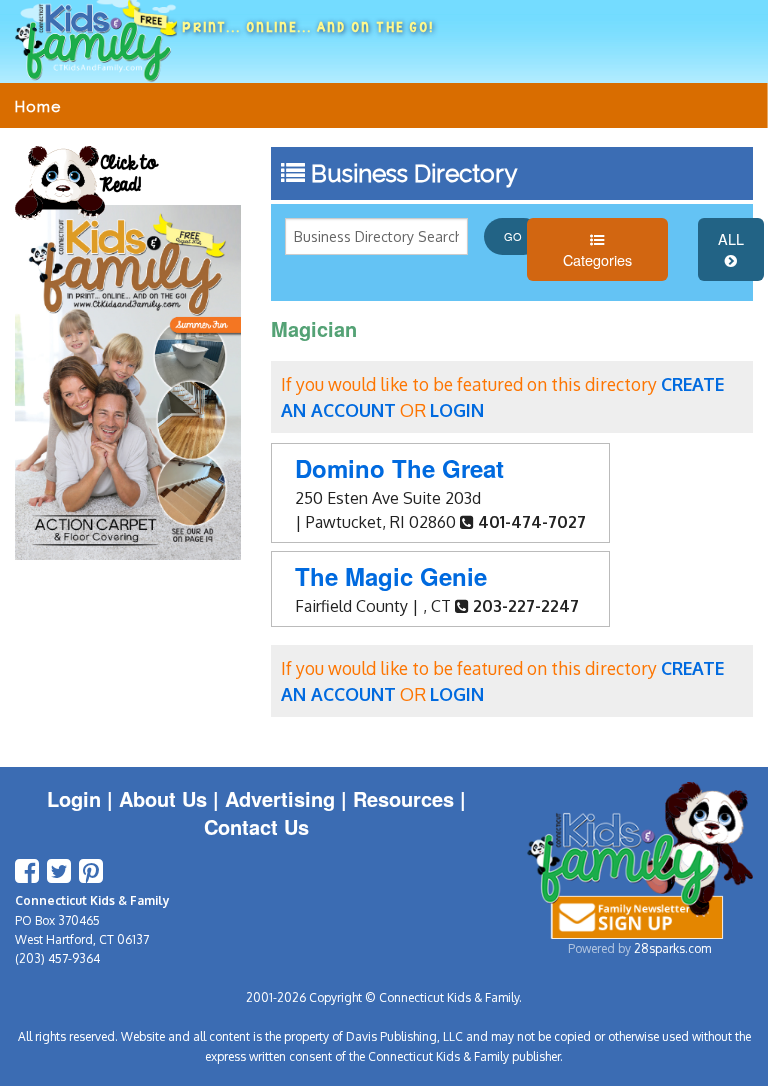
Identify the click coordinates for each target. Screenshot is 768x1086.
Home (38, 107)
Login (74, 798)
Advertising (280, 798)
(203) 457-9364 (57, 958)
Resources (403, 798)
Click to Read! (128, 174)
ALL (731, 238)
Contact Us (256, 826)
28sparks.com (672, 948)
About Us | (172, 798)
